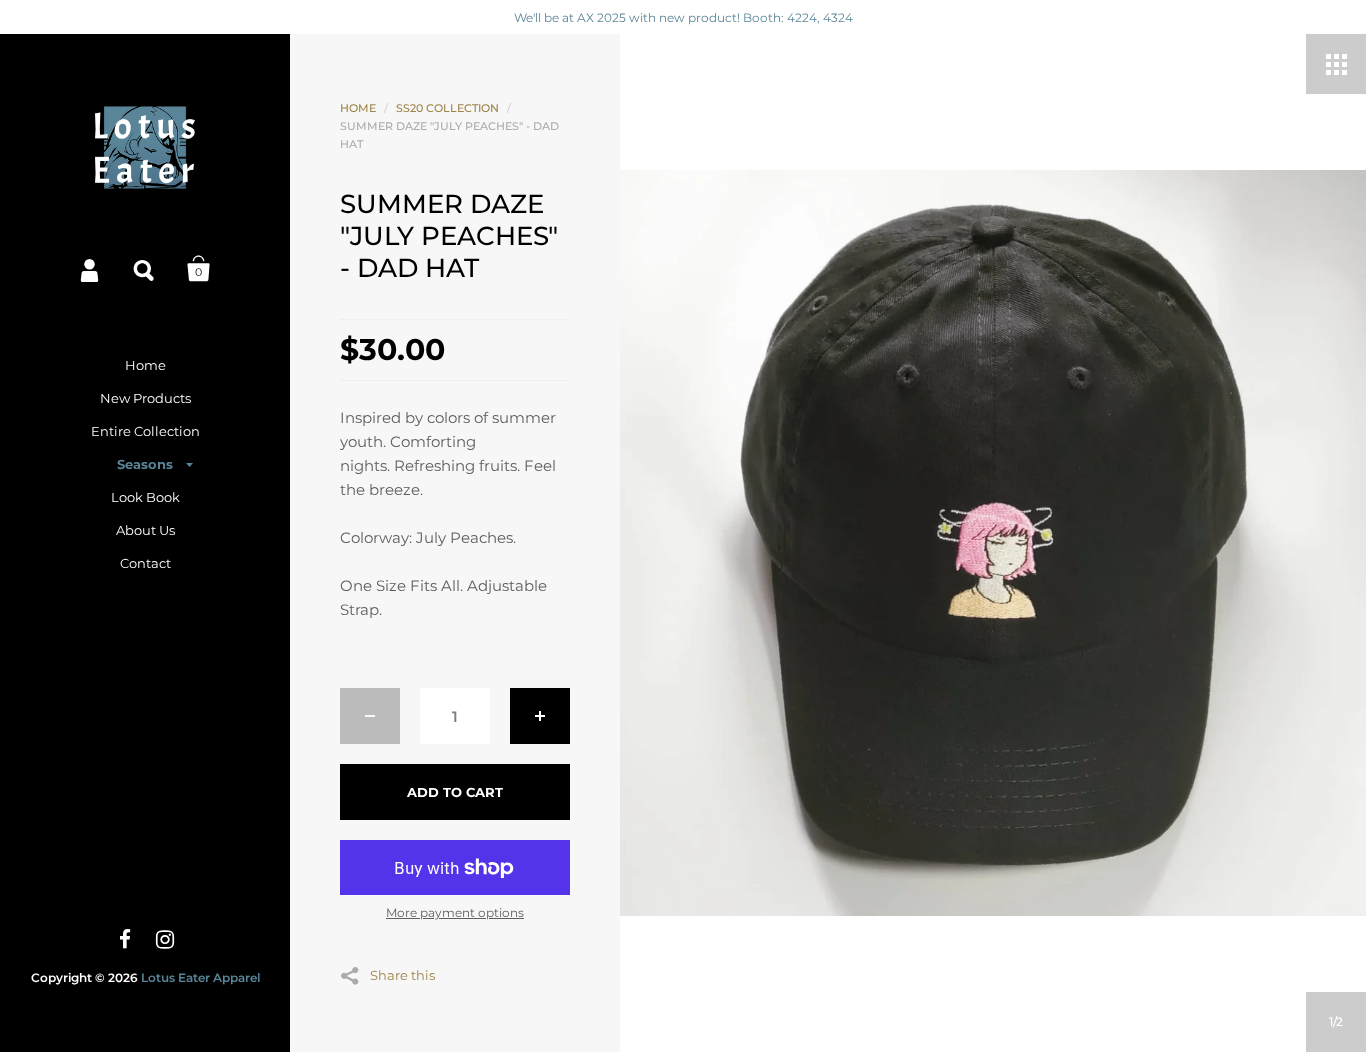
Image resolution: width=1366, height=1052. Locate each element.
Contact (145, 563)
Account (91, 269)
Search (145, 269)
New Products (145, 398)
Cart (199, 269)
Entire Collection (145, 431)
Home (145, 365)
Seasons (145, 464)
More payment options (455, 913)
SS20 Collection (447, 108)
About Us (145, 530)
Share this (402, 974)
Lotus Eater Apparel (200, 977)
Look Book (145, 497)
